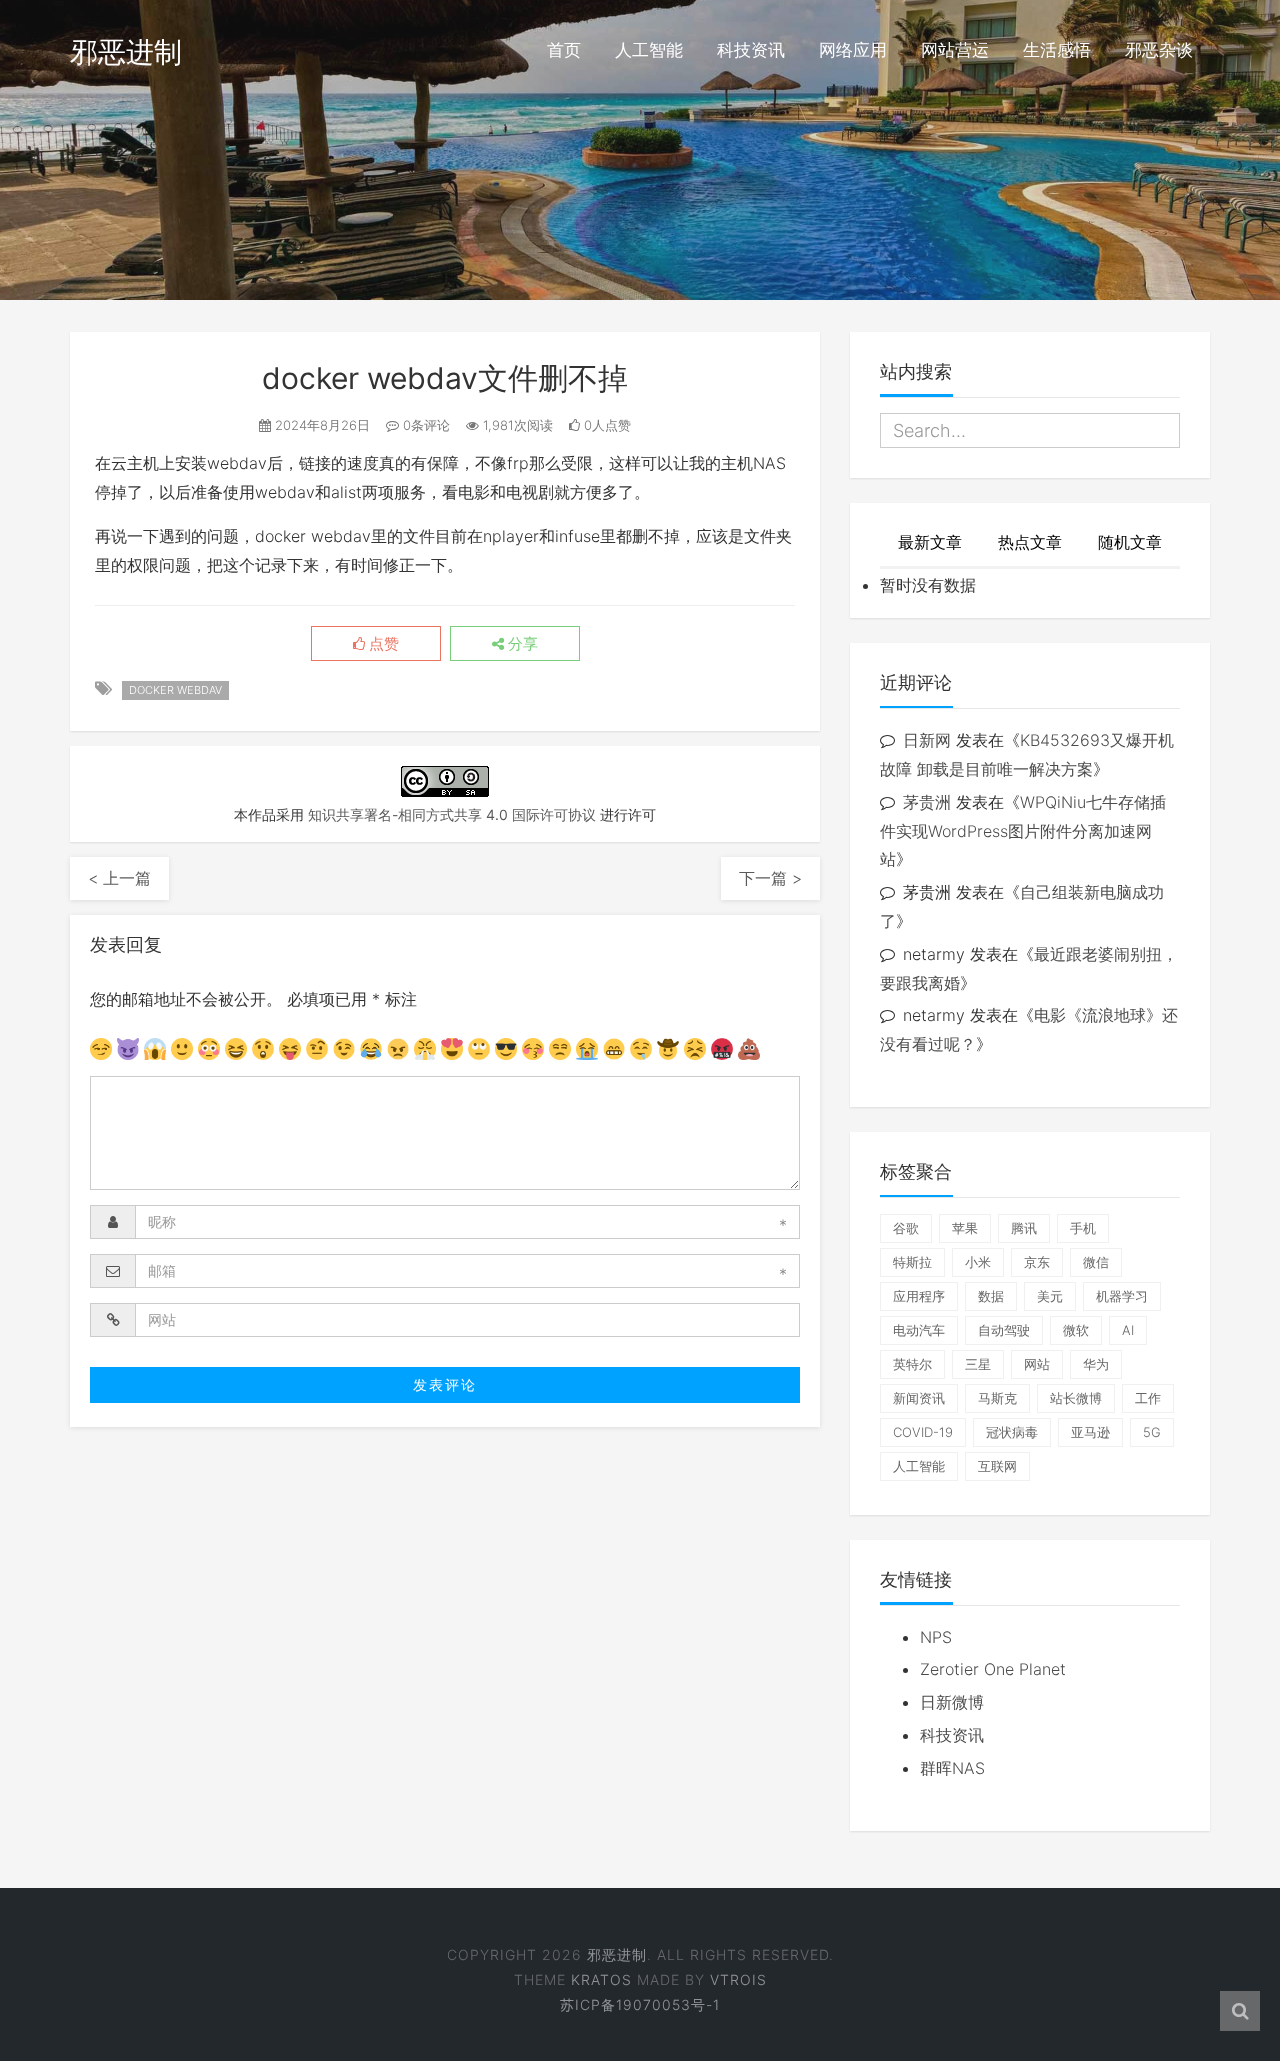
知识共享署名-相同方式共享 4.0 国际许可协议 (452, 814)
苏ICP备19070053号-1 (640, 2004)
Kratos (601, 1979)
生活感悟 (1057, 50)
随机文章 (1130, 542)
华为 (1096, 1364)
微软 (1076, 1330)
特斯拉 (912, 1262)
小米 (978, 1262)
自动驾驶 (1004, 1330)
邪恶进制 (126, 52)
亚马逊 (1090, 1432)
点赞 (382, 644)
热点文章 (1030, 542)
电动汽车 (919, 1330)
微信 (1096, 1262)
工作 (1148, 1398)
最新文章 (930, 542)
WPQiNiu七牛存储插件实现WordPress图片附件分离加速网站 (1023, 831)
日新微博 (952, 1702)
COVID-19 (923, 1432)
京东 (1037, 1262)
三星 (978, 1364)
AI (1128, 1330)
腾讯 (1024, 1228)
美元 (1050, 1296)
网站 (1037, 1364)
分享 (521, 644)
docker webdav (175, 690)
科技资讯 (751, 50)
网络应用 (853, 50)
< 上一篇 (119, 878)
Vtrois (738, 1979)
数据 (991, 1296)
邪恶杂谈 (1159, 50)
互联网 (997, 1466)
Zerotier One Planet (993, 1669)
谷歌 (906, 1228)
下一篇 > (770, 878)
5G (1152, 1432)
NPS (936, 1637)
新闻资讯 (919, 1398)
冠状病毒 (1012, 1432)
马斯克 (997, 1398)
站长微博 (1076, 1398)
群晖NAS (952, 1768)
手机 (1083, 1228)
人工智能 (649, 50)
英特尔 (912, 1364)
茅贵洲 (927, 802)
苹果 (965, 1228)
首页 (564, 50)
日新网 (927, 740)
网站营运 (955, 50)
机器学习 (1122, 1296)
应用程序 (919, 1296)
